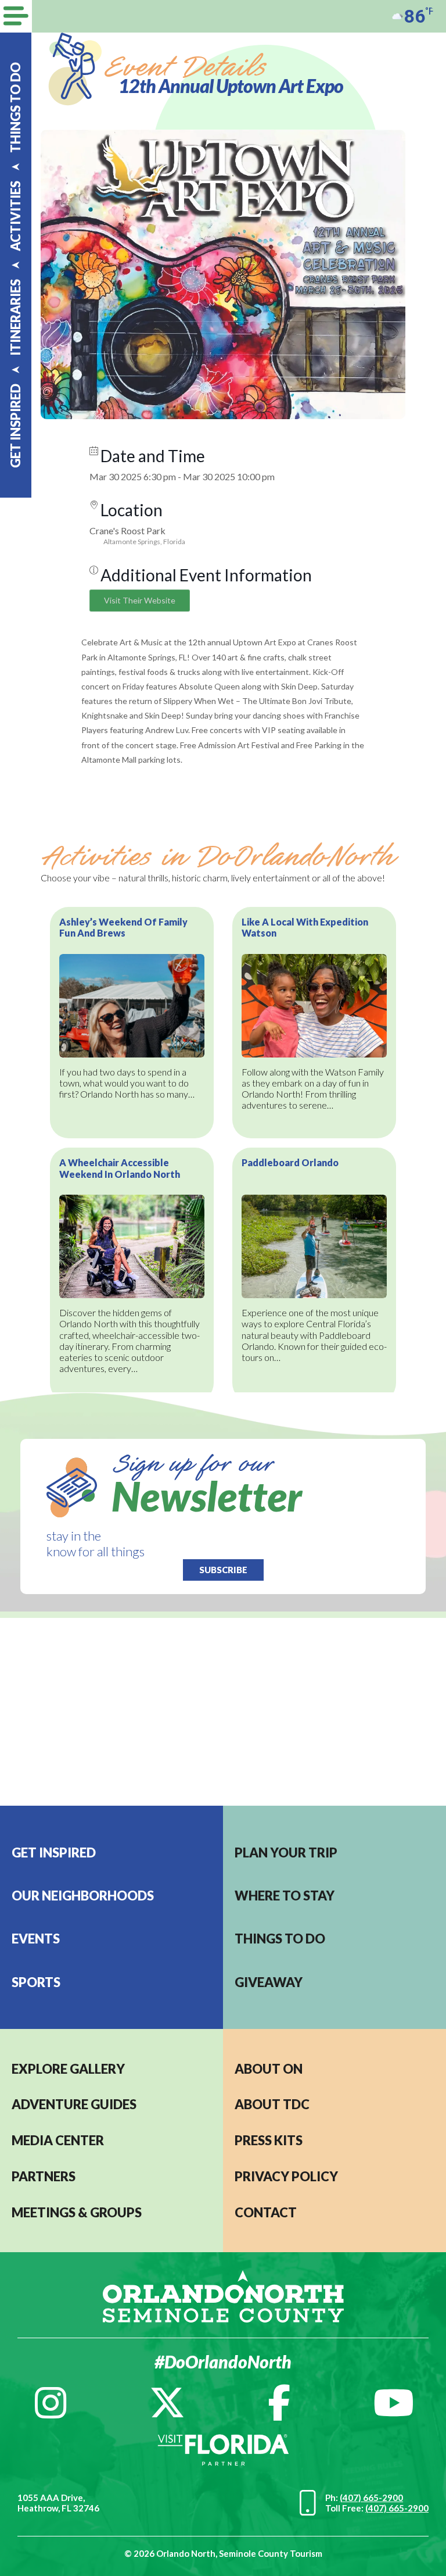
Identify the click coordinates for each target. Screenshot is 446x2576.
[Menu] (16, 16)
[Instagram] (51, 2403)
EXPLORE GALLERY (68, 2069)
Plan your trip (286, 1852)
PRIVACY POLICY (286, 2176)
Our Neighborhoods (83, 1896)
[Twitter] (167, 2403)
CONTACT (266, 2212)
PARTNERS (44, 2176)
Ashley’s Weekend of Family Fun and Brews (123, 927)
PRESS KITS (269, 2140)
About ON (269, 2069)
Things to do (280, 1939)
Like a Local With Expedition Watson (305, 927)
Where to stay (285, 1896)
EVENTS (36, 1939)
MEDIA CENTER (58, 2140)
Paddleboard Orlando (290, 1162)
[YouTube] (394, 2403)
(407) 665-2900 (371, 2498)
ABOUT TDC (272, 2104)
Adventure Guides (74, 2104)
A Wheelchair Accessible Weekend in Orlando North (120, 1168)
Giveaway (269, 1982)
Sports (36, 1982)
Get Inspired (54, 1852)
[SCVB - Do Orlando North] (223, 2295)
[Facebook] (279, 2403)
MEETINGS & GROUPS (77, 2212)
